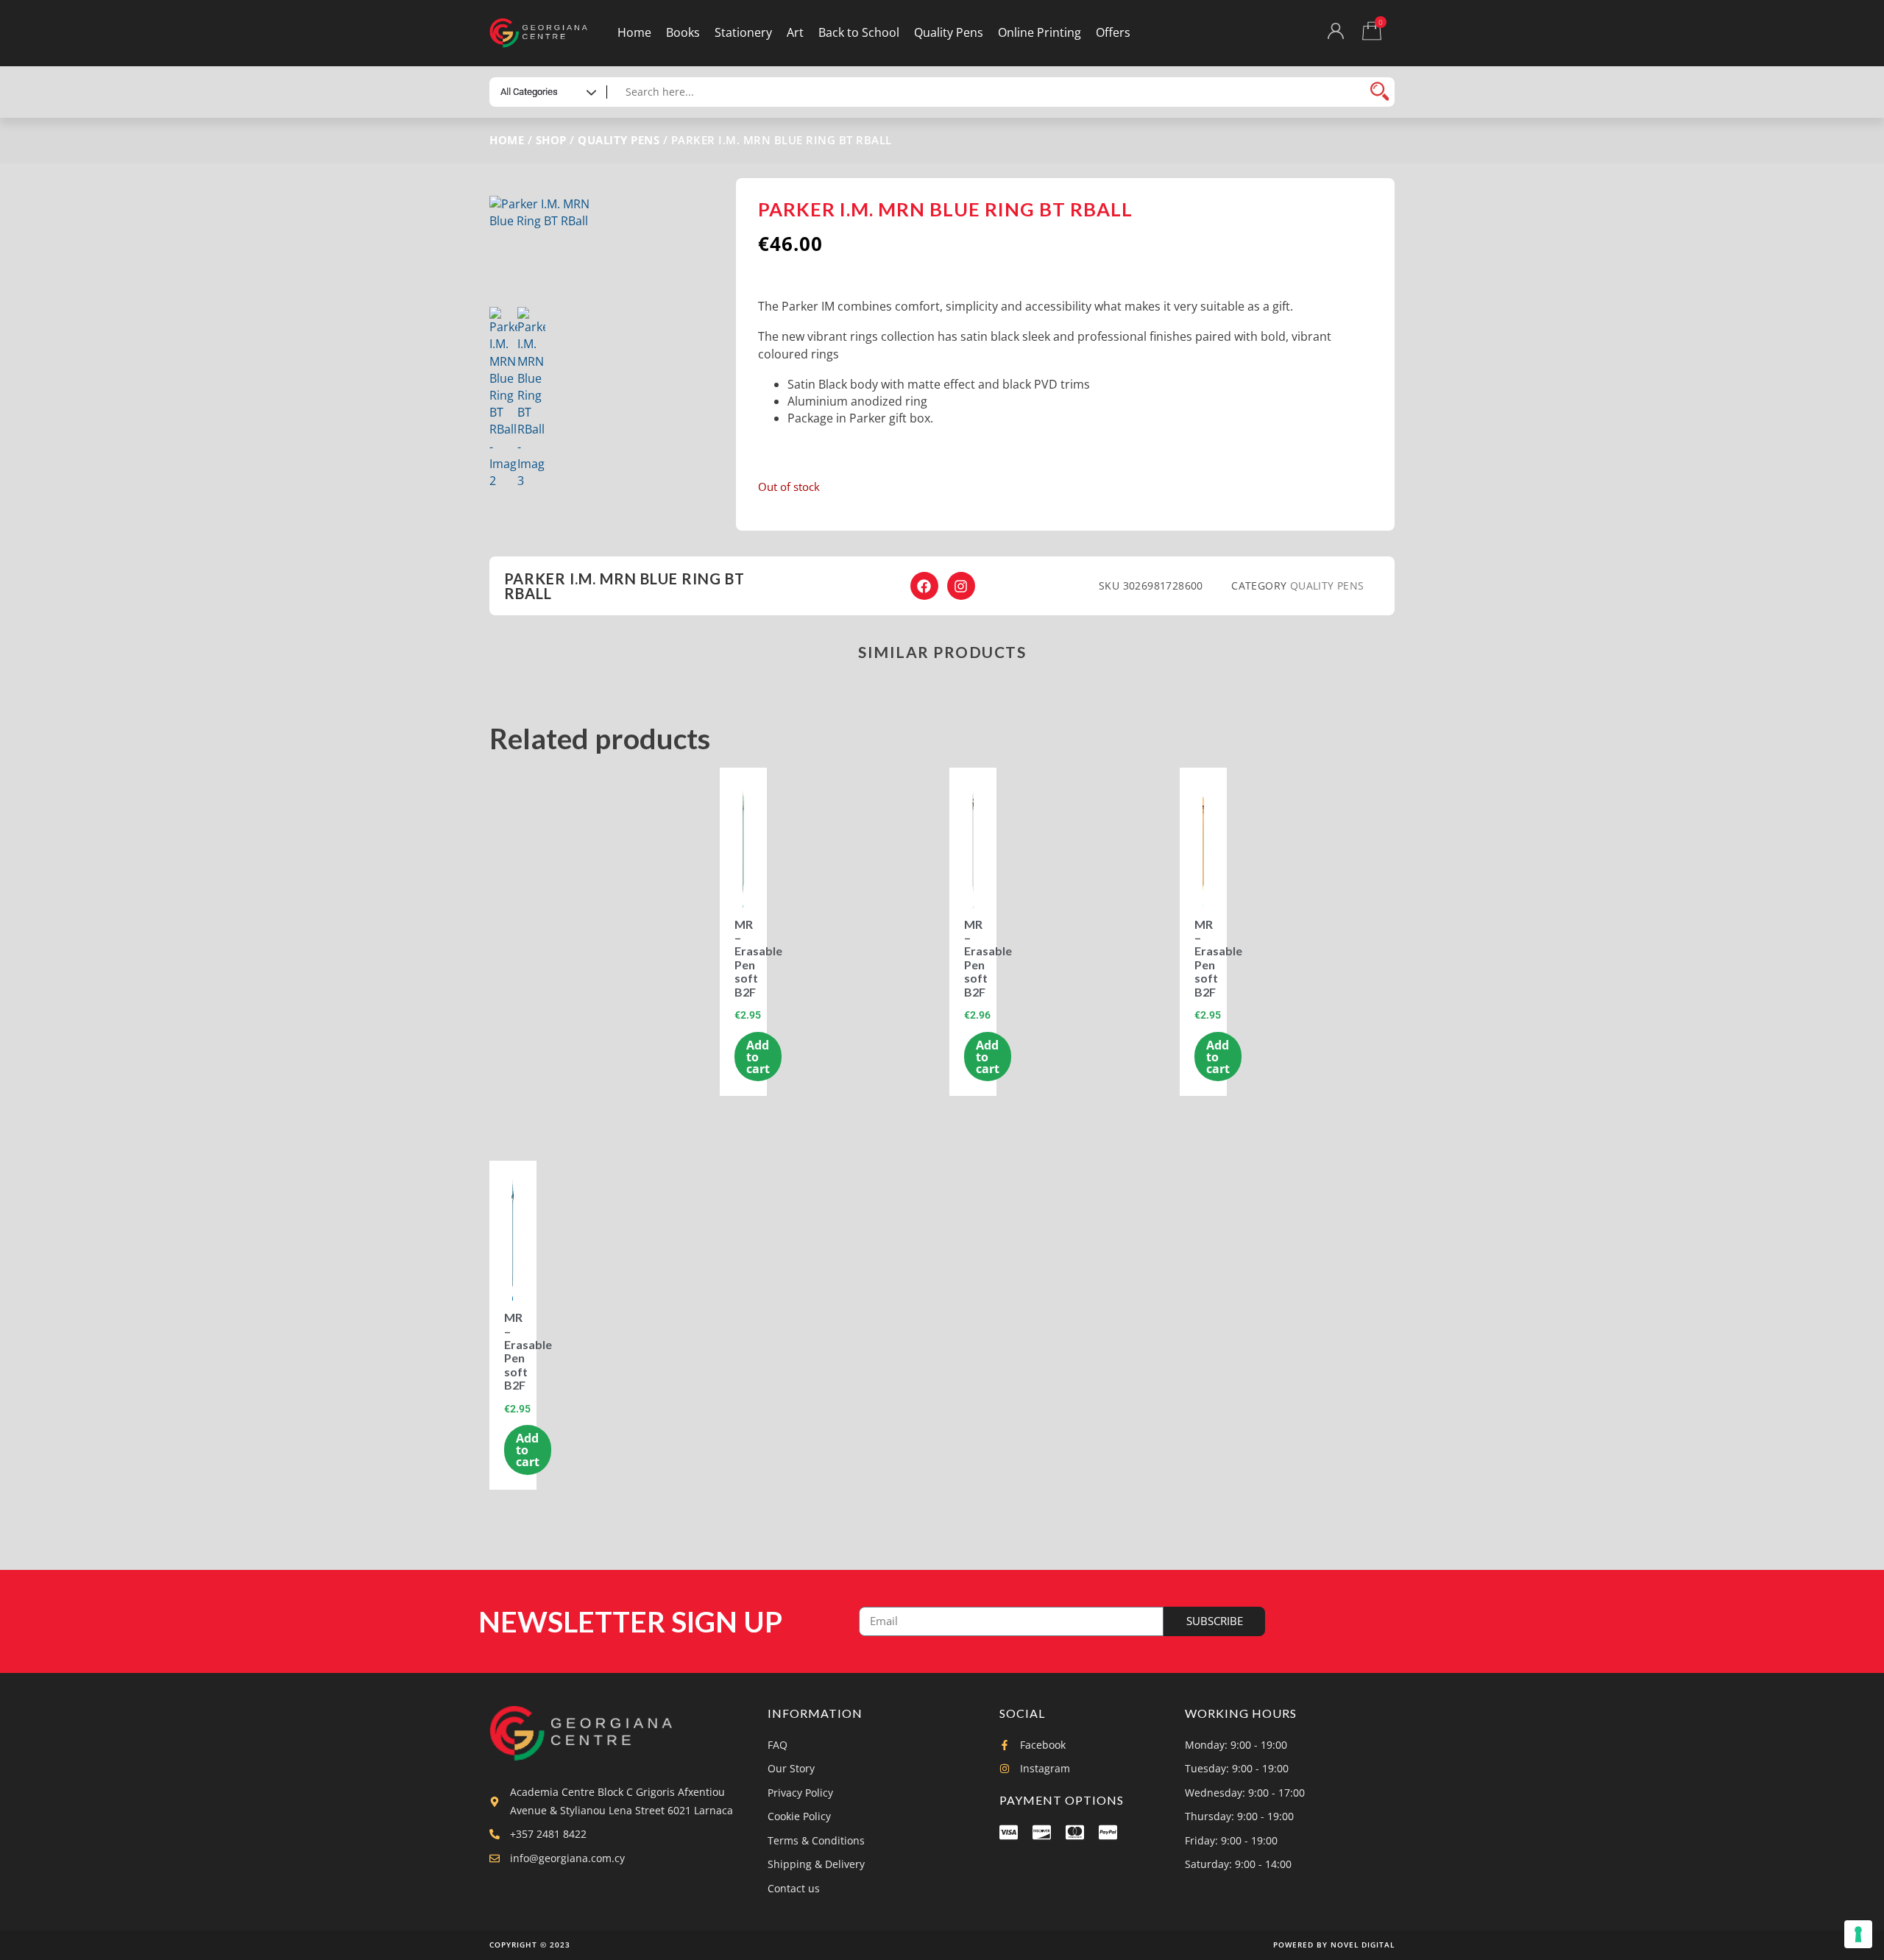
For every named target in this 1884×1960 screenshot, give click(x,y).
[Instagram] (961, 586)
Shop (551, 140)
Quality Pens (619, 140)
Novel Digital (1363, 1945)
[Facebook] (924, 586)
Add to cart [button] (758, 1057)
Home (507, 140)
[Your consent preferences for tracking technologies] (1858, 1934)
